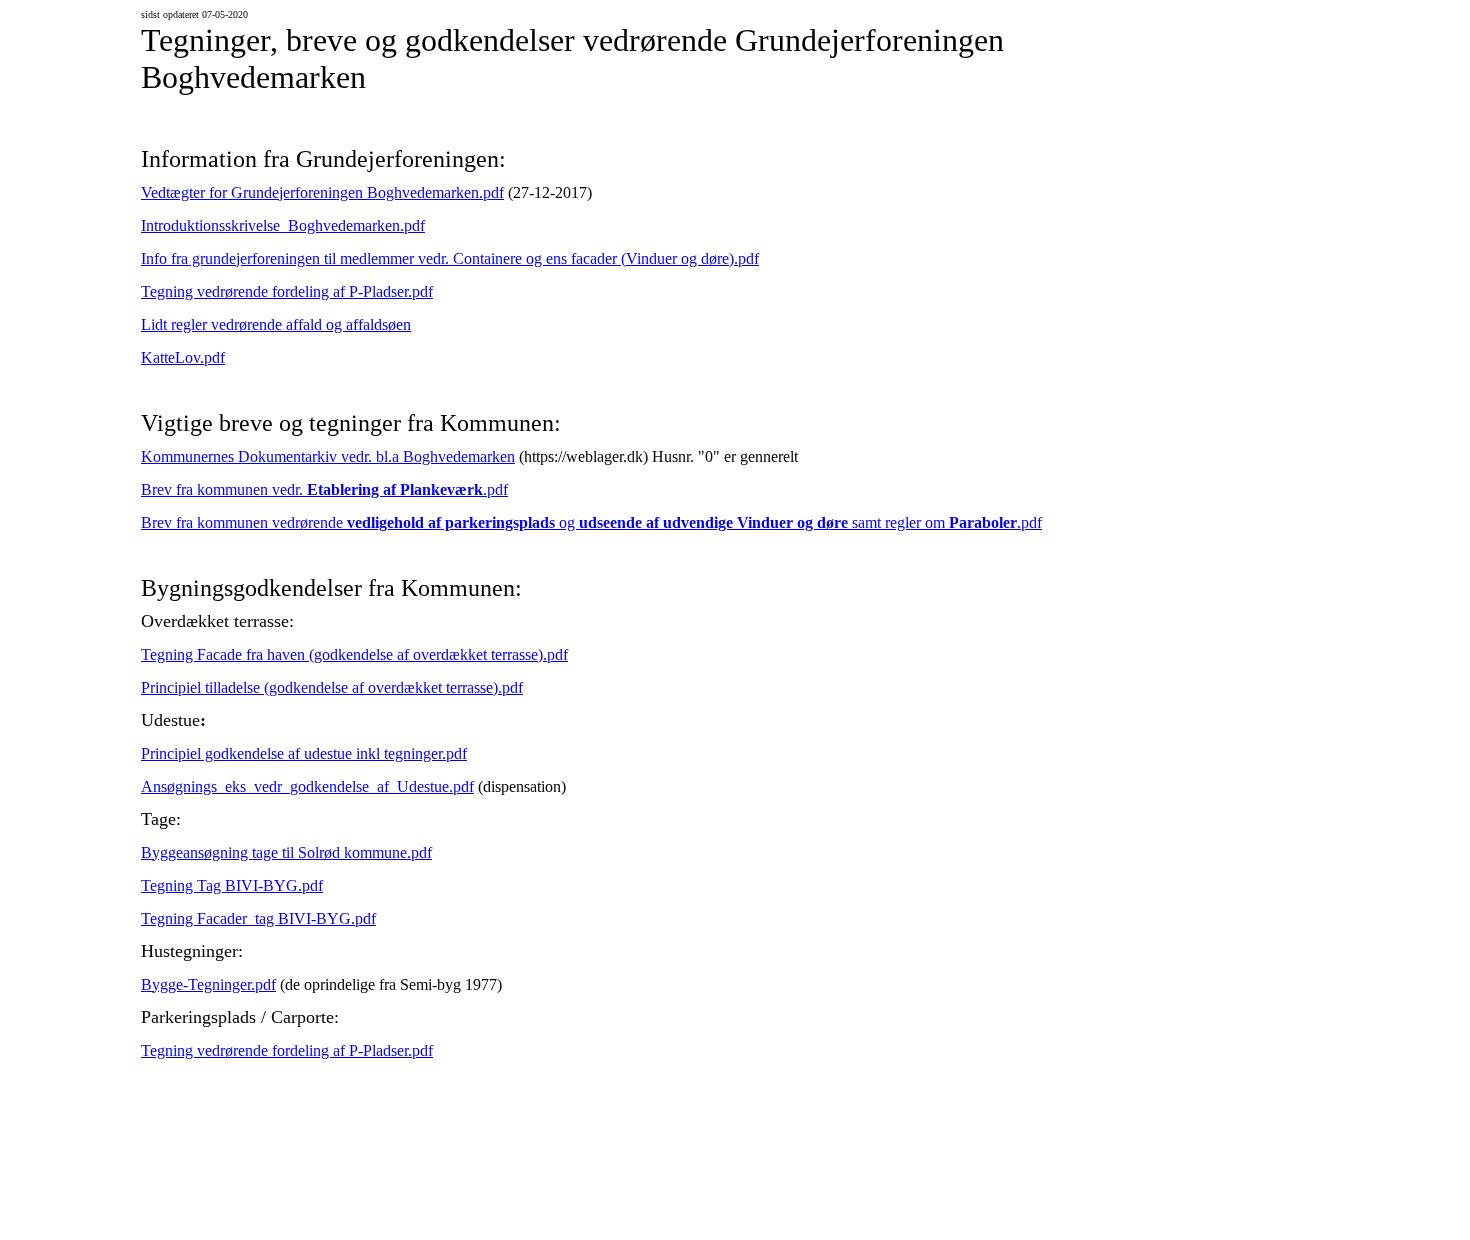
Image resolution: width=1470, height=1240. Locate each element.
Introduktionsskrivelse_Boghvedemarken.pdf (283, 225)
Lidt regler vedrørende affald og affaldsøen (276, 324)
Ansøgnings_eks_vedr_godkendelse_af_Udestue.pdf (307, 786)
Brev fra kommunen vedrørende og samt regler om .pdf (591, 522)
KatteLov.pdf (183, 357)
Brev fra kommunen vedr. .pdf (324, 489)
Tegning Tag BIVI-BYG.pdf (232, 885)
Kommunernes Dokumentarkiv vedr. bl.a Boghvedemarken (328, 456)
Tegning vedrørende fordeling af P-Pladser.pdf (287, 291)
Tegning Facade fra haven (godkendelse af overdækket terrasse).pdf (354, 654)
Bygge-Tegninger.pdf (208, 984)
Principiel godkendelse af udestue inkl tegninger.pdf (304, 753)
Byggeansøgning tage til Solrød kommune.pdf (286, 852)
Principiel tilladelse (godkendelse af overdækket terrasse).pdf (332, 687)
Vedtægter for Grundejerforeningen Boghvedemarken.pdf (322, 192)
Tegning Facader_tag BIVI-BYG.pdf (258, 918)
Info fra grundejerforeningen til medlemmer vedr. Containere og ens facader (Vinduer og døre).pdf (450, 258)
